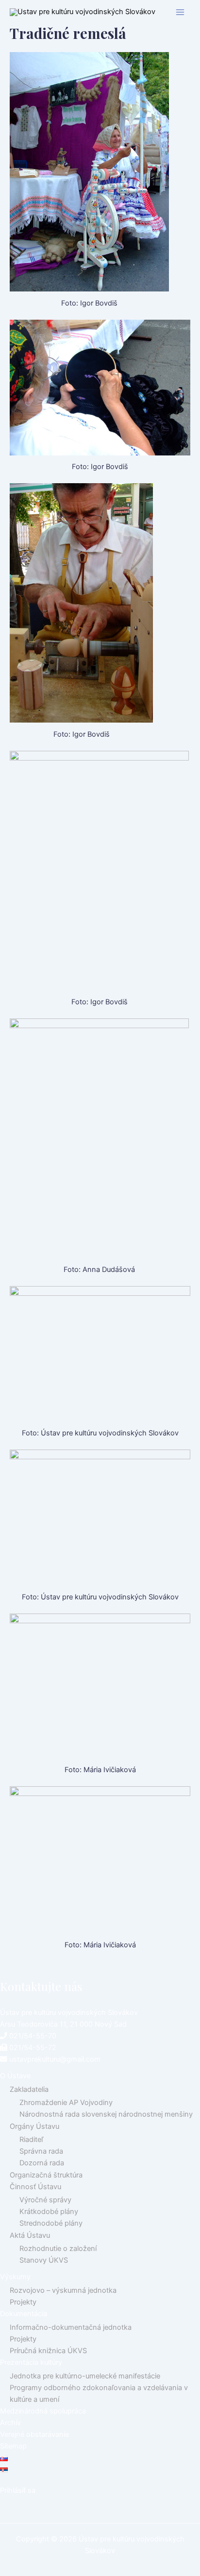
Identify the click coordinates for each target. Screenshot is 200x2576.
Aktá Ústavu (30, 2235)
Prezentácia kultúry (31, 2362)
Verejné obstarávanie (34, 2434)
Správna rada (41, 2151)
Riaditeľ (31, 2140)
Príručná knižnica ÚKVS (48, 2351)
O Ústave (15, 2076)
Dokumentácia (24, 2314)
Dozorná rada (42, 2163)
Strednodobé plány (51, 2223)
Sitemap (13, 2446)
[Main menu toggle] (180, 12)
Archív (10, 2423)
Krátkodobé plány (49, 2212)
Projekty (23, 2302)
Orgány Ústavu (34, 2126)
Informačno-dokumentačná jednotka (71, 2327)
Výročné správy (45, 2200)
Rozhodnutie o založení (58, 2249)
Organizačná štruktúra (46, 2175)
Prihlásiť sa (18, 2490)
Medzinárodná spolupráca (43, 2411)
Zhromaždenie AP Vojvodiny (66, 2103)
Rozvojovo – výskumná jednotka (63, 2290)
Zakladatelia (29, 2089)
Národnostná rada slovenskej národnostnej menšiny (106, 2114)
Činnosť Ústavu (35, 2187)
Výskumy (15, 2277)
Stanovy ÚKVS (44, 2260)
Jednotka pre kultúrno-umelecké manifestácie (85, 2376)
